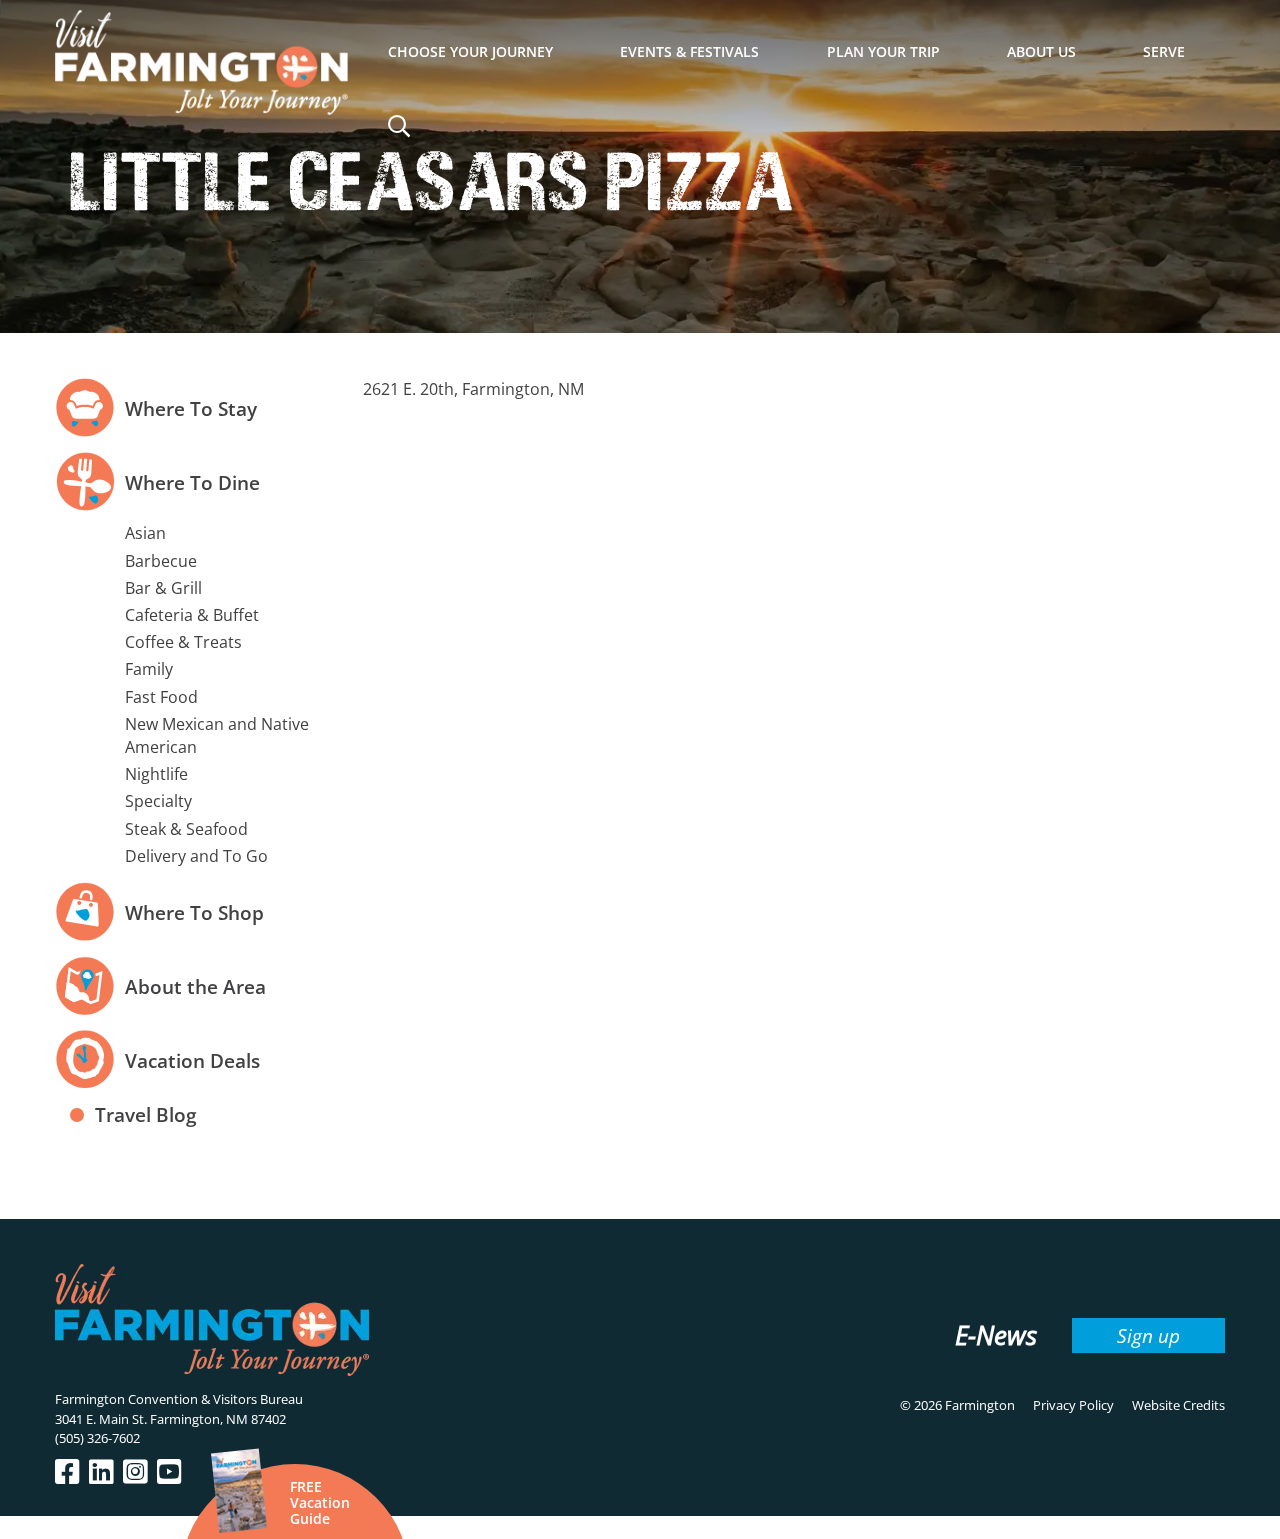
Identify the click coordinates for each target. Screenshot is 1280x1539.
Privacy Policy (1073, 1405)
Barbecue (161, 561)
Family (149, 669)
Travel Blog (146, 1114)
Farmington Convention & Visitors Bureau (179, 1399)
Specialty (158, 801)
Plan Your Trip (883, 51)
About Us (1041, 51)
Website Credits (1178, 1405)
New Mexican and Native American (217, 735)
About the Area (195, 986)
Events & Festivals (689, 51)
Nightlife (156, 774)
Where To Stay (191, 408)
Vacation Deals (192, 1060)
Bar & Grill (163, 588)
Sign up (1148, 1335)
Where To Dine (192, 482)
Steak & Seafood (186, 829)
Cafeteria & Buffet (192, 615)
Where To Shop (194, 912)
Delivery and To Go (196, 856)
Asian (145, 533)
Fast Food (161, 697)
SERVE (1164, 51)
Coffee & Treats (183, 642)
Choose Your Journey (470, 51)
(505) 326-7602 (97, 1438)
